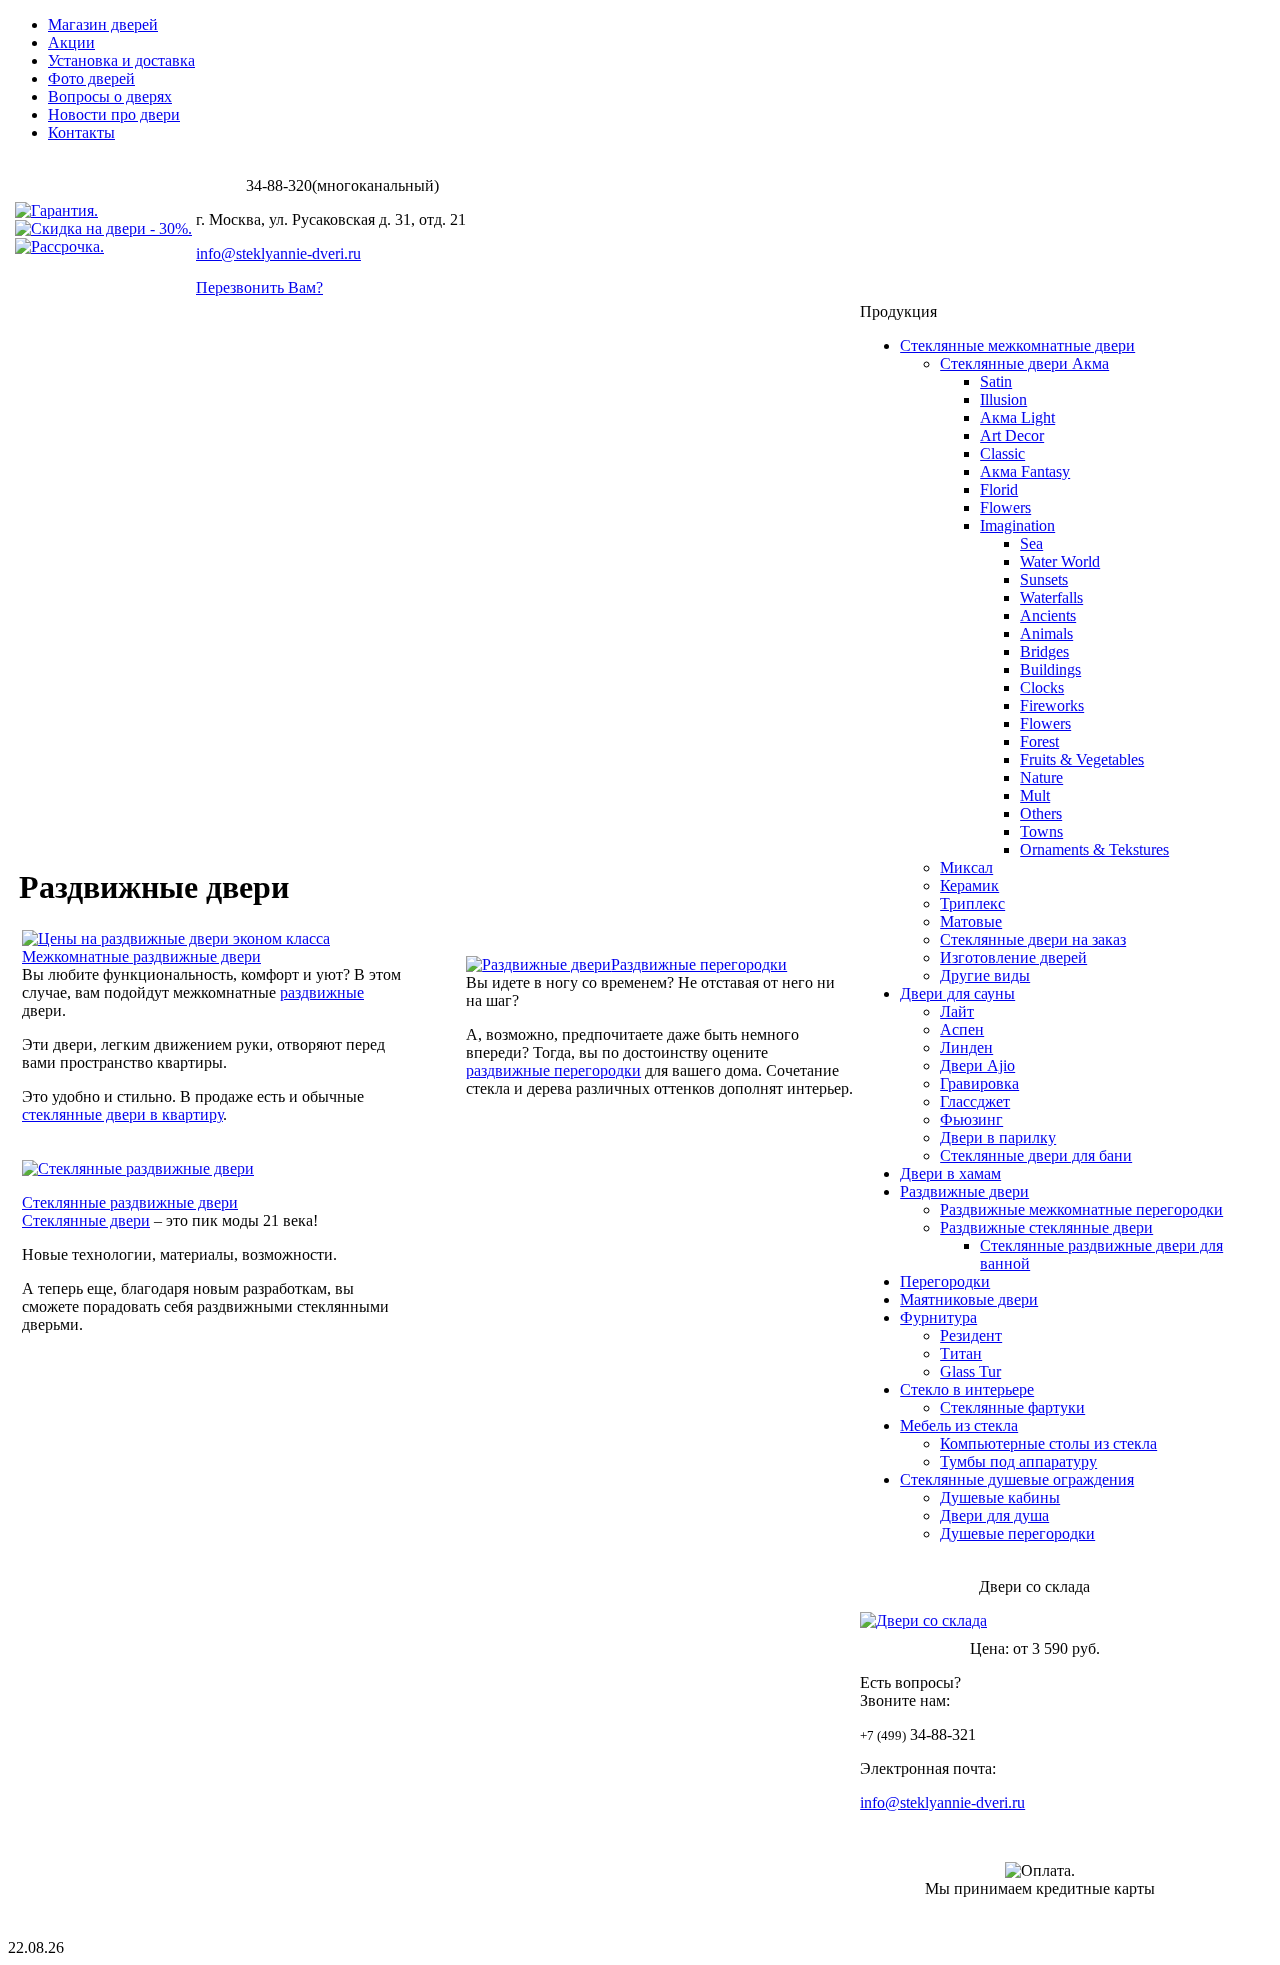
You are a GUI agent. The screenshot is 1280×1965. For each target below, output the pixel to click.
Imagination (1017, 525)
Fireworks (1052, 705)
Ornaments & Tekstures (1094, 849)
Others (1041, 813)
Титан (961, 1353)
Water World (1060, 561)
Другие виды (985, 975)
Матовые (971, 921)
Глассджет (975, 1101)
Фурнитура (938, 1317)
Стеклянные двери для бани (1036, 1155)
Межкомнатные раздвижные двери (141, 956)
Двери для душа (994, 1515)
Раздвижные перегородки (699, 964)
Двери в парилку (998, 1137)
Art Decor (1012, 435)
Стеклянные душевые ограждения (1017, 1479)
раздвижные (322, 992)
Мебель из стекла (959, 1425)
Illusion (1003, 399)
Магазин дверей (103, 24)
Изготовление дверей (1013, 957)
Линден (966, 1047)
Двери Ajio (977, 1065)
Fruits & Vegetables (1082, 759)
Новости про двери (114, 114)
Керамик (969, 885)
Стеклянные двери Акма (1024, 363)
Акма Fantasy (1025, 471)
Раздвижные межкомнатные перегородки (1081, 1209)
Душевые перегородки (1017, 1533)
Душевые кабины (1000, 1497)
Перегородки (945, 1281)
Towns (1041, 831)
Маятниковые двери (969, 1299)
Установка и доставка (121, 60)
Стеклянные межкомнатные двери (1017, 345)
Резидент (971, 1335)
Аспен (962, 1029)
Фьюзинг (971, 1119)
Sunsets (1044, 579)
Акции (71, 42)
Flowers (1005, 507)
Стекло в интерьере (967, 1389)
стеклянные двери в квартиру (122, 1114)
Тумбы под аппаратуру (1018, 1461)
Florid (999, 489)
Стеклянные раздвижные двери (130, 1202)
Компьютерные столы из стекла (1048, 1443)
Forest (1039, 741)
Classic (1002, 453)
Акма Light (1017, 417)
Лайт (957, 1011)
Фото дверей (91, 78)
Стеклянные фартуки (1012, 1407)
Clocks (1042, 687)
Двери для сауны (957, 993)
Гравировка (979, 1083)
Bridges (1044, 651)
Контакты (81, 132)
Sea (1031, 543)
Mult (1035, 795)
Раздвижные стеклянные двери (1046, 1227)
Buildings (1050, 669)
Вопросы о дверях (110, 96)
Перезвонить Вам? (259, 287)
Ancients (1048, 615)
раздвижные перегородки (553, 1070)
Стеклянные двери (86, 1220)
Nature (1041, 777)
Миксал (966, 867)
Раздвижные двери (964, 1191)
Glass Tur (970, 1371)
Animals (1046, 633)
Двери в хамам (950, 1173)
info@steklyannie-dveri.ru (278, 253)
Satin (996, 381)
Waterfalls (1051, 597)
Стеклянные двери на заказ (1033, 939)
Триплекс (972, 903)
